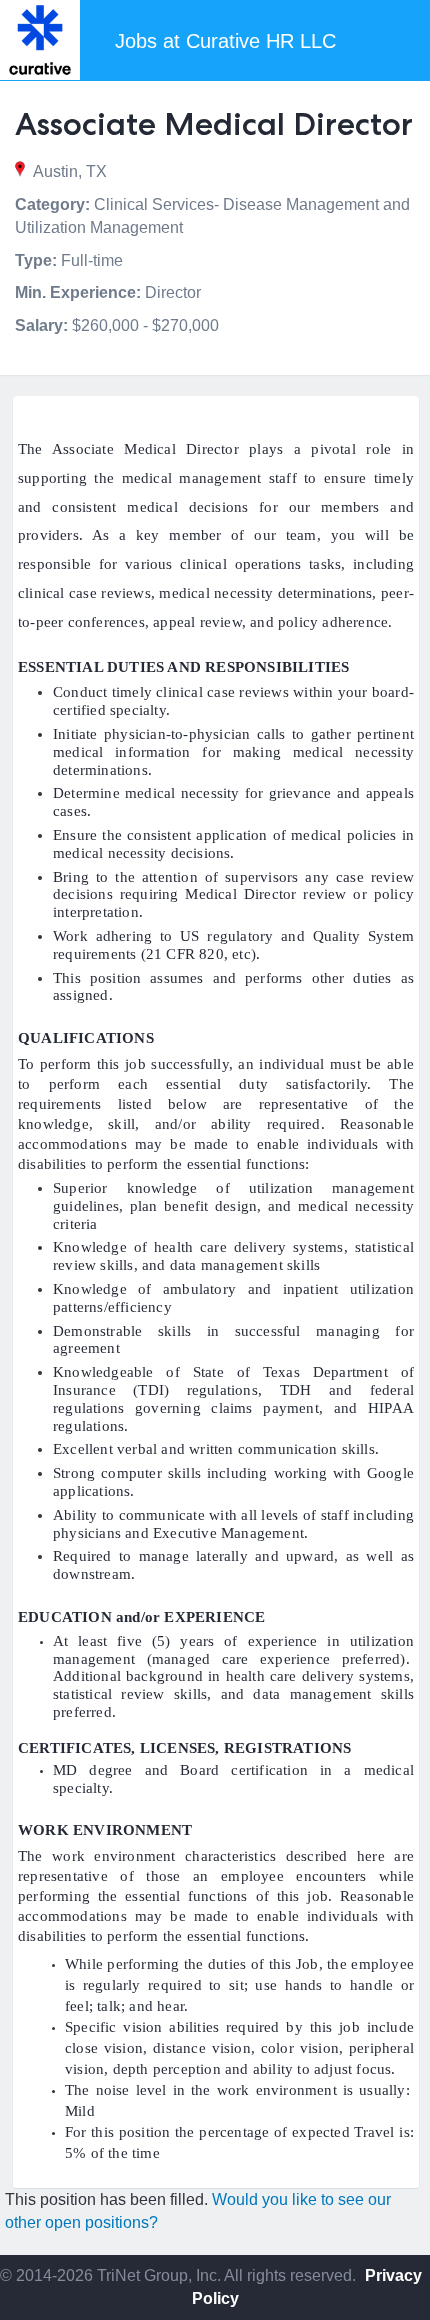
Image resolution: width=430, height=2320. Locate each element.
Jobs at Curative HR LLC (225, 41)
